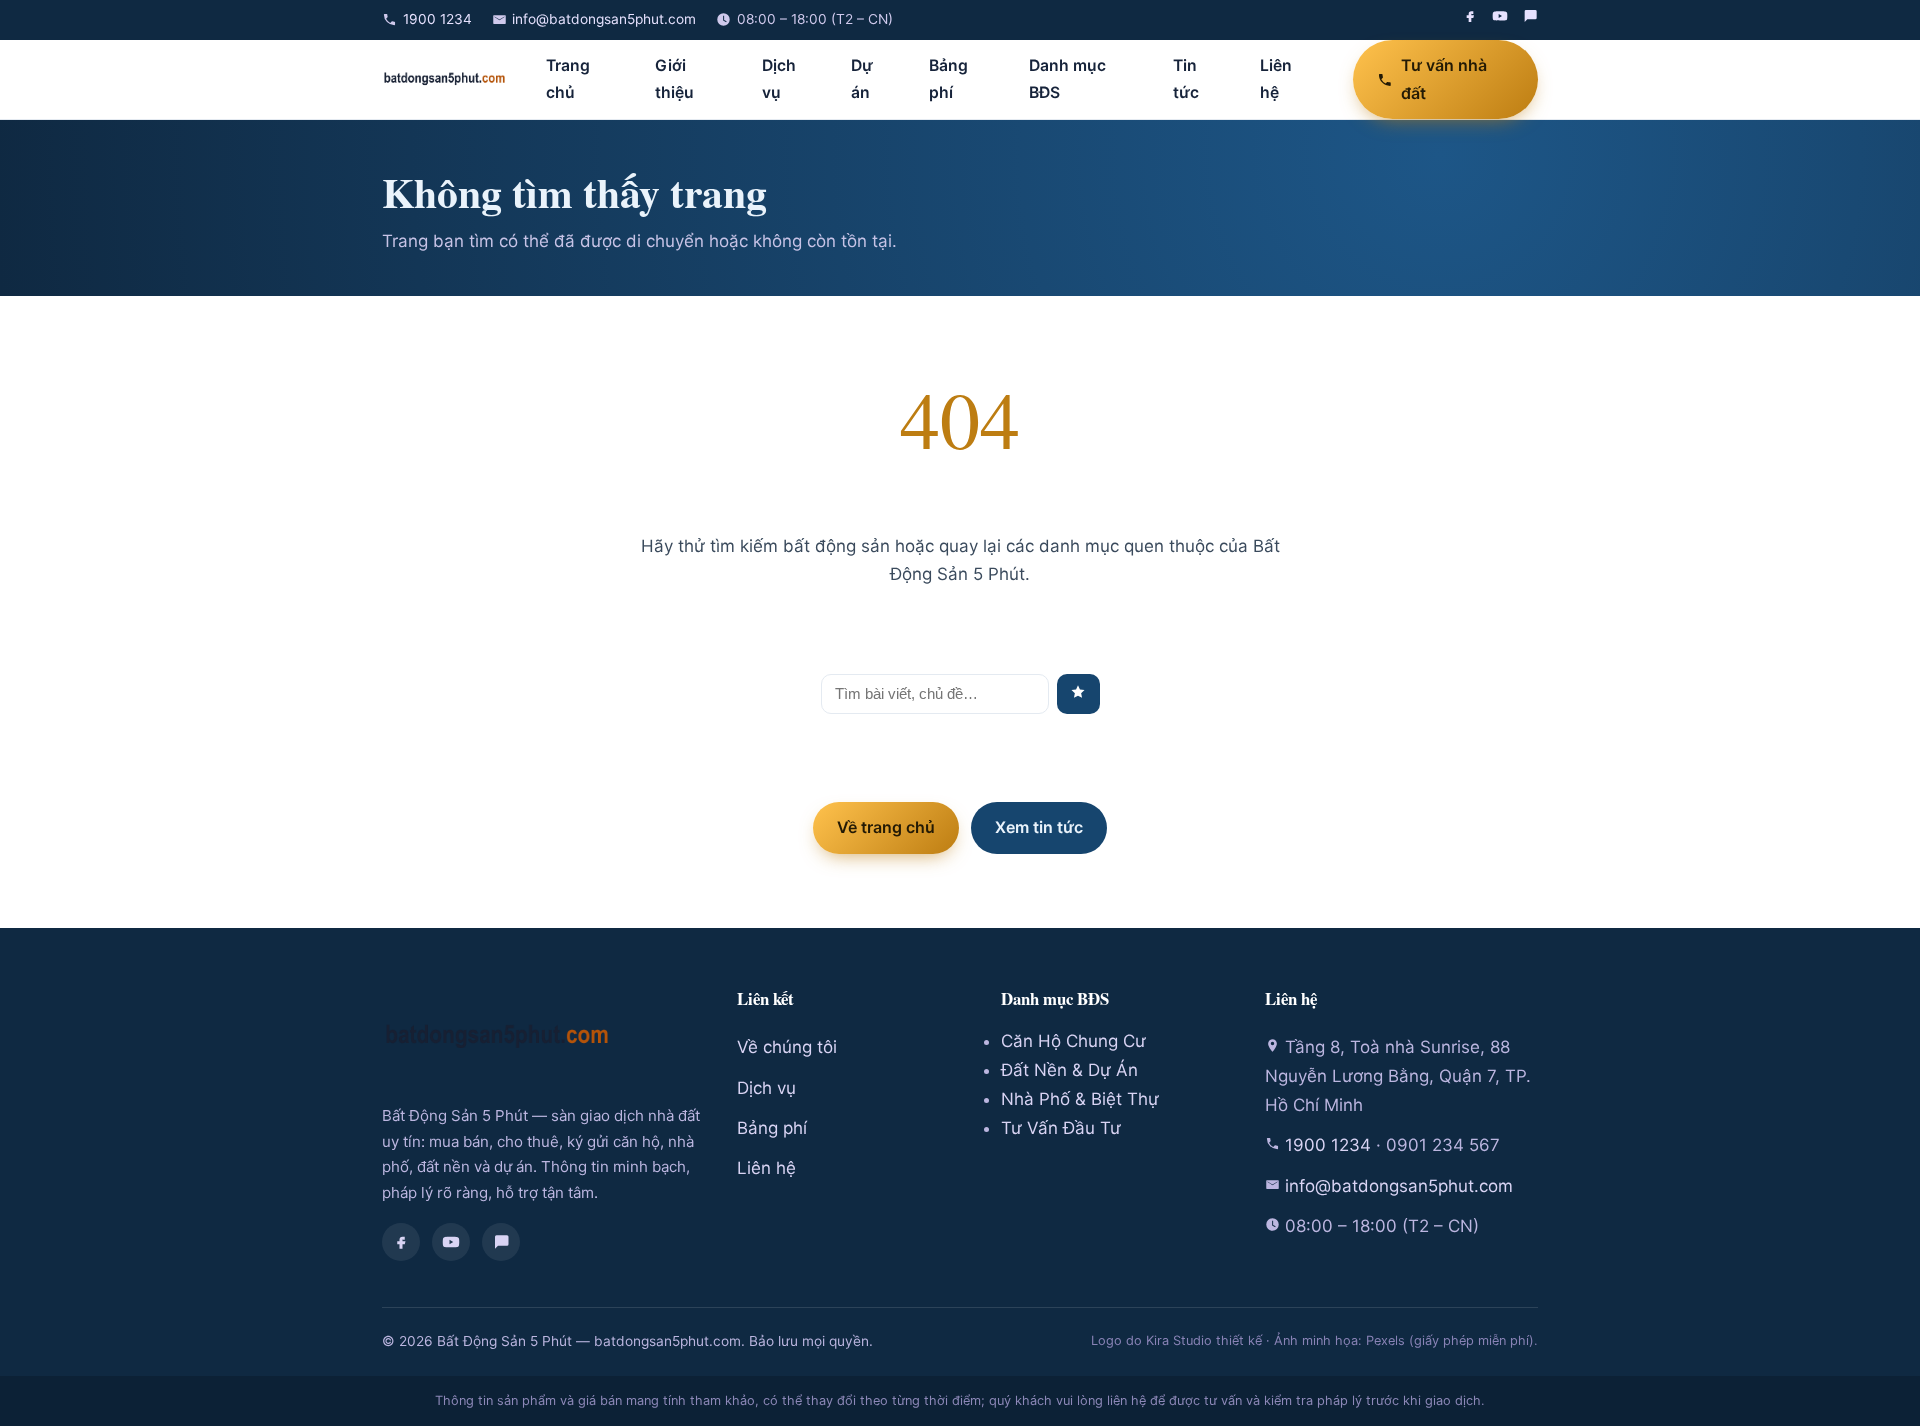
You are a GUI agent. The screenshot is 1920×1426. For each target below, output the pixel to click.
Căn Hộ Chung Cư (1073, 1041)
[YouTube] (1500, 19)
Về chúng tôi (787, 1047)
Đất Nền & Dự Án (1069, 1070)
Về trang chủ (886, 827)
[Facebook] (1470, 19)
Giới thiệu (674, 79)
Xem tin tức (1039, 827)
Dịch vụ (779, 79)
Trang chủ (568, 79)
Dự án (862, 79)
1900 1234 (437, 19)
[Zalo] (1530, 19)
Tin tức (1186, 79)
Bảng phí (948, 79)
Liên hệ (1276, 79)
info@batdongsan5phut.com (604, 19)
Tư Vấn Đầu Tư (1061, 1128)
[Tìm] (1078, 694)
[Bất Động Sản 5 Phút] (444, 79)
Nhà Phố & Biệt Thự (1080, 1099)
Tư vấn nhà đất (1444, 78)
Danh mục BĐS (1067, 79)
